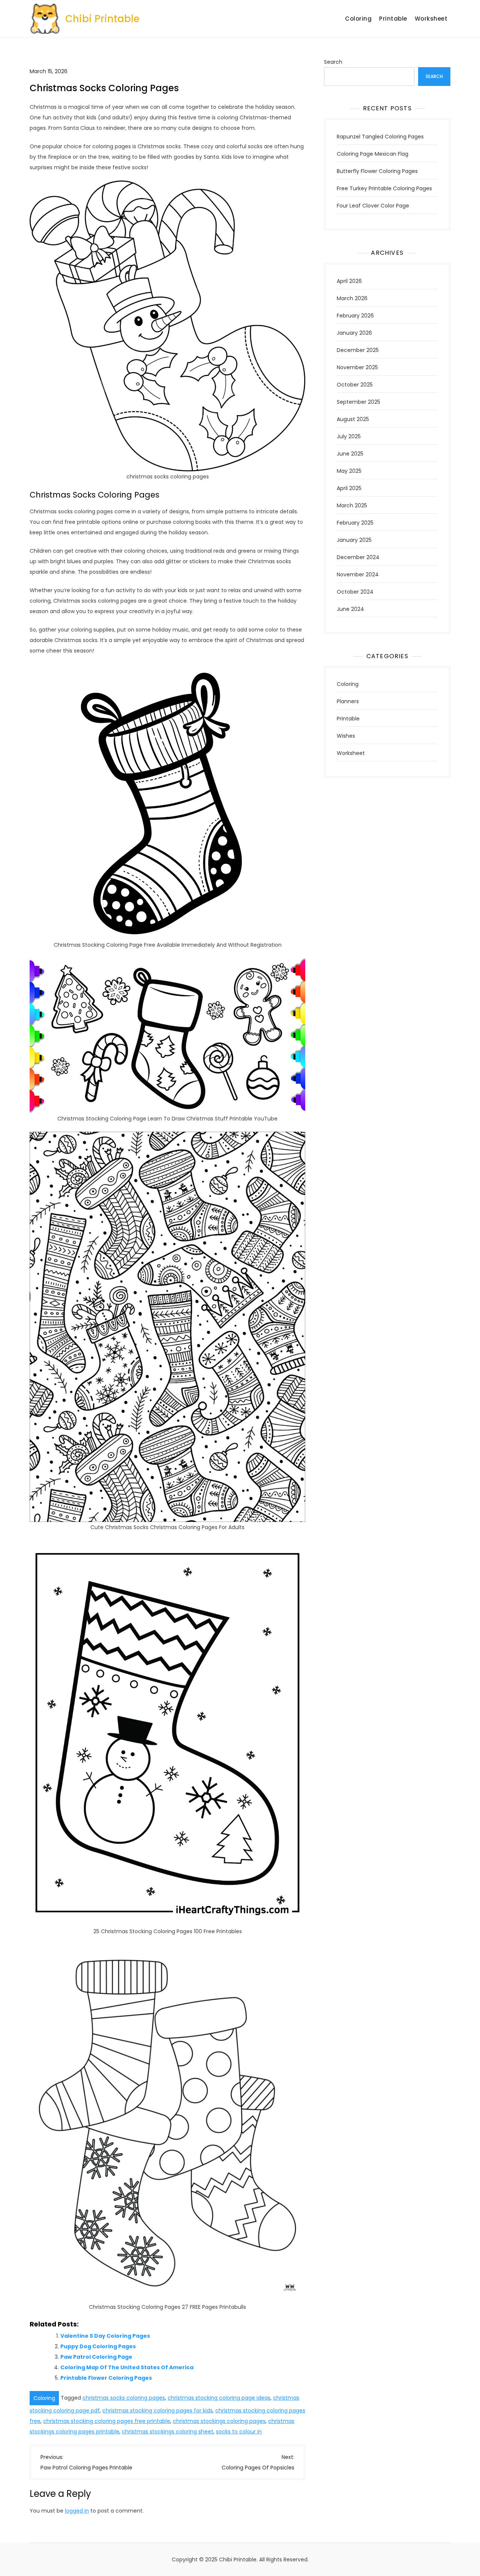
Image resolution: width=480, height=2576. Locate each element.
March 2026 (352, 298)
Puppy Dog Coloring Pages (98, 2346)
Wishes (346, 736)
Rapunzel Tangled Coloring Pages (380, 137)
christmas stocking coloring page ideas (219, 2398)
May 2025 (349, 471)
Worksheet (431, 19)
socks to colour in (239, 2432)
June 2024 (350, 609)
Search (333, 62)
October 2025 (355, 385)
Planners (348, 701)
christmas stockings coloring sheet (168, 2432)
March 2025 (352, 505)
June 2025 (350, 454)
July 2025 (349, 436)
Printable (393, 19)
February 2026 (355, 316)
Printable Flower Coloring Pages (106, 2378)
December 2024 (358, 557)
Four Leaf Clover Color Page (373, 206)
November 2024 (358, 574)
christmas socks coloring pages (124, 2398)
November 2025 (357, 367)
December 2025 (358, 350)
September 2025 (358, 402)
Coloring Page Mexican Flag (373, 154)
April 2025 (349, 488)
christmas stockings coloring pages (219, 2421)
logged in (77, 2511)
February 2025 (355, 523)
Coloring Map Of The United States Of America (127, 2367)
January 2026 (354, 333)
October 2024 (355, 592)
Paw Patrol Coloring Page (96, 2357)
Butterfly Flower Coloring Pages (377, 171)
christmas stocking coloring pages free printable (107, 2421)
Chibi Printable (102, 19)
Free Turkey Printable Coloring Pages (384, 188)
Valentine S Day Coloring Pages (105, 2336)
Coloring (358, 19)
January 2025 (354, 540)
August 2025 (353, 419)
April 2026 (349, 281)
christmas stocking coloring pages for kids (157, 2411)
